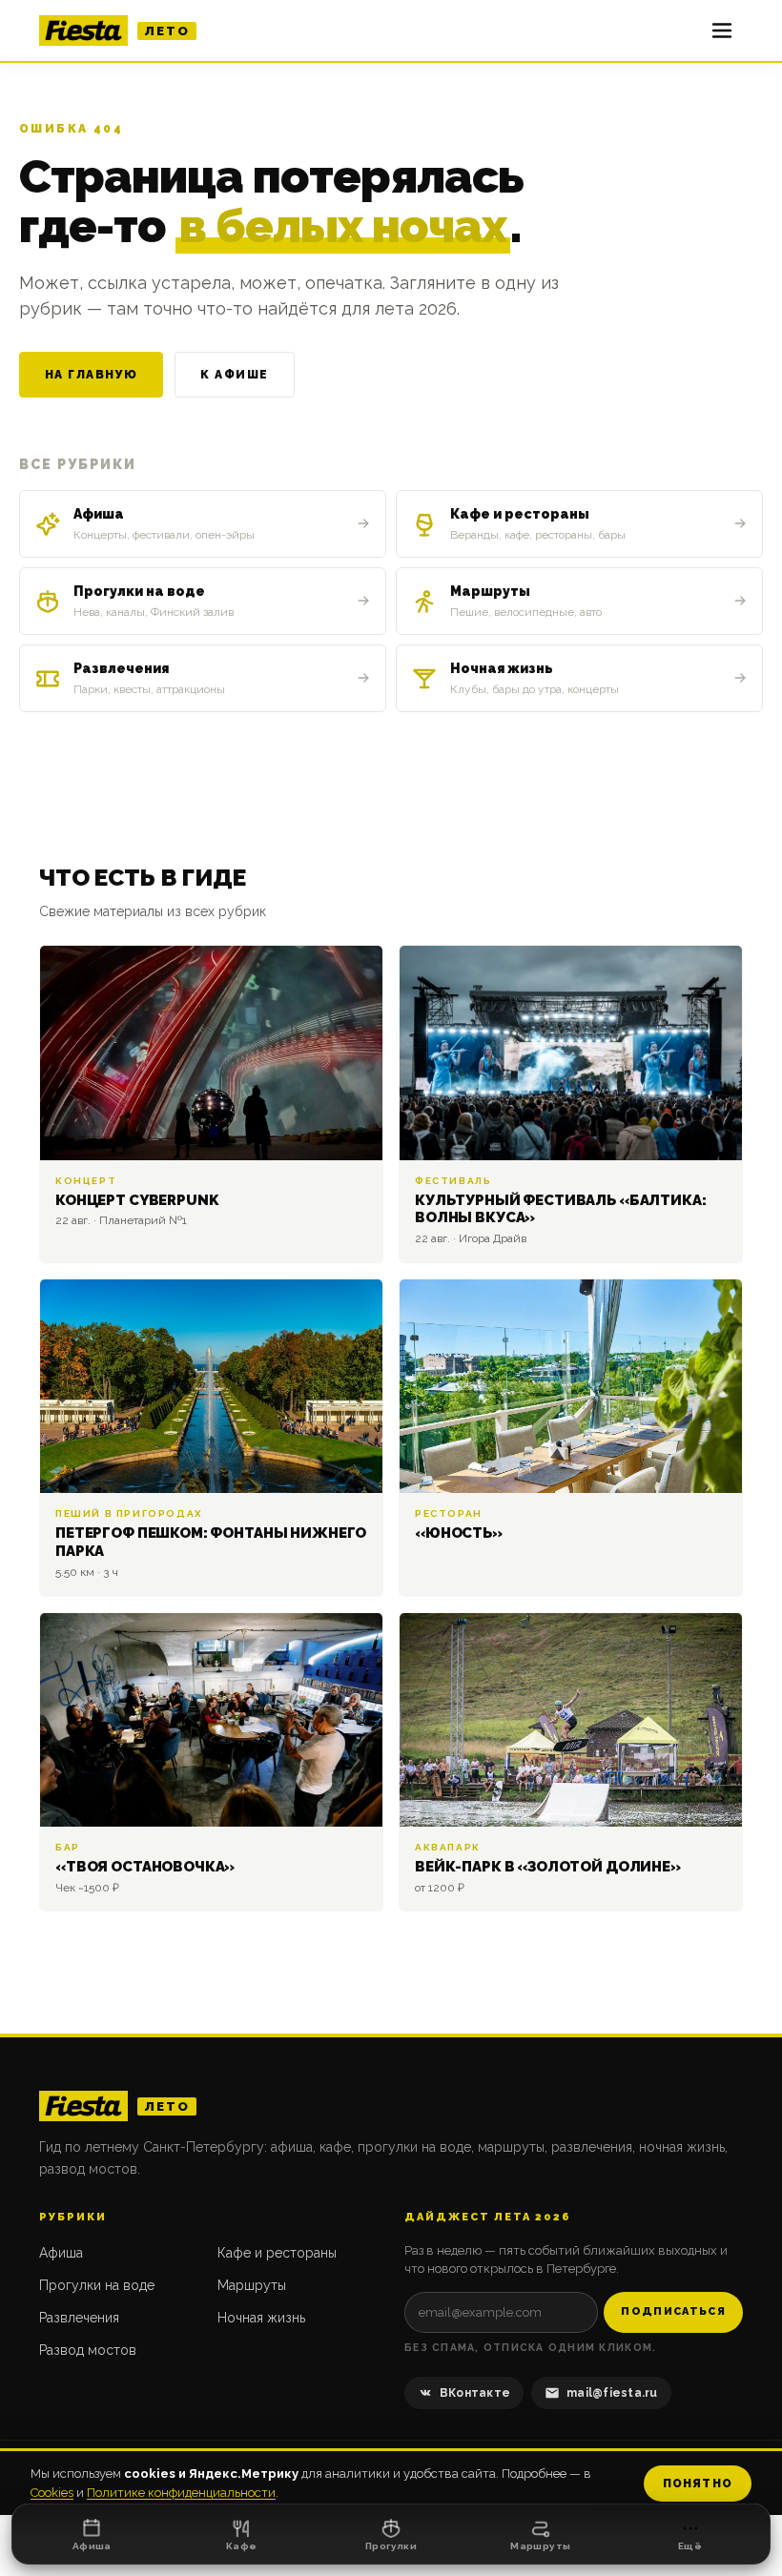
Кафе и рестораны (277, 2253)
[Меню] (722, 31)
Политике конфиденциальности (181, 2493)
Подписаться (673, 2311)
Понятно (698, 2484)
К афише (234, 375)
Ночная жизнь (261, 2318)
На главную (91, 375)
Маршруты (252, 2285)
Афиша (61, 2253)
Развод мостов (88, 2350)
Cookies (52, 2493)
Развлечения (79, 2318)
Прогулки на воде (97, 2285)
